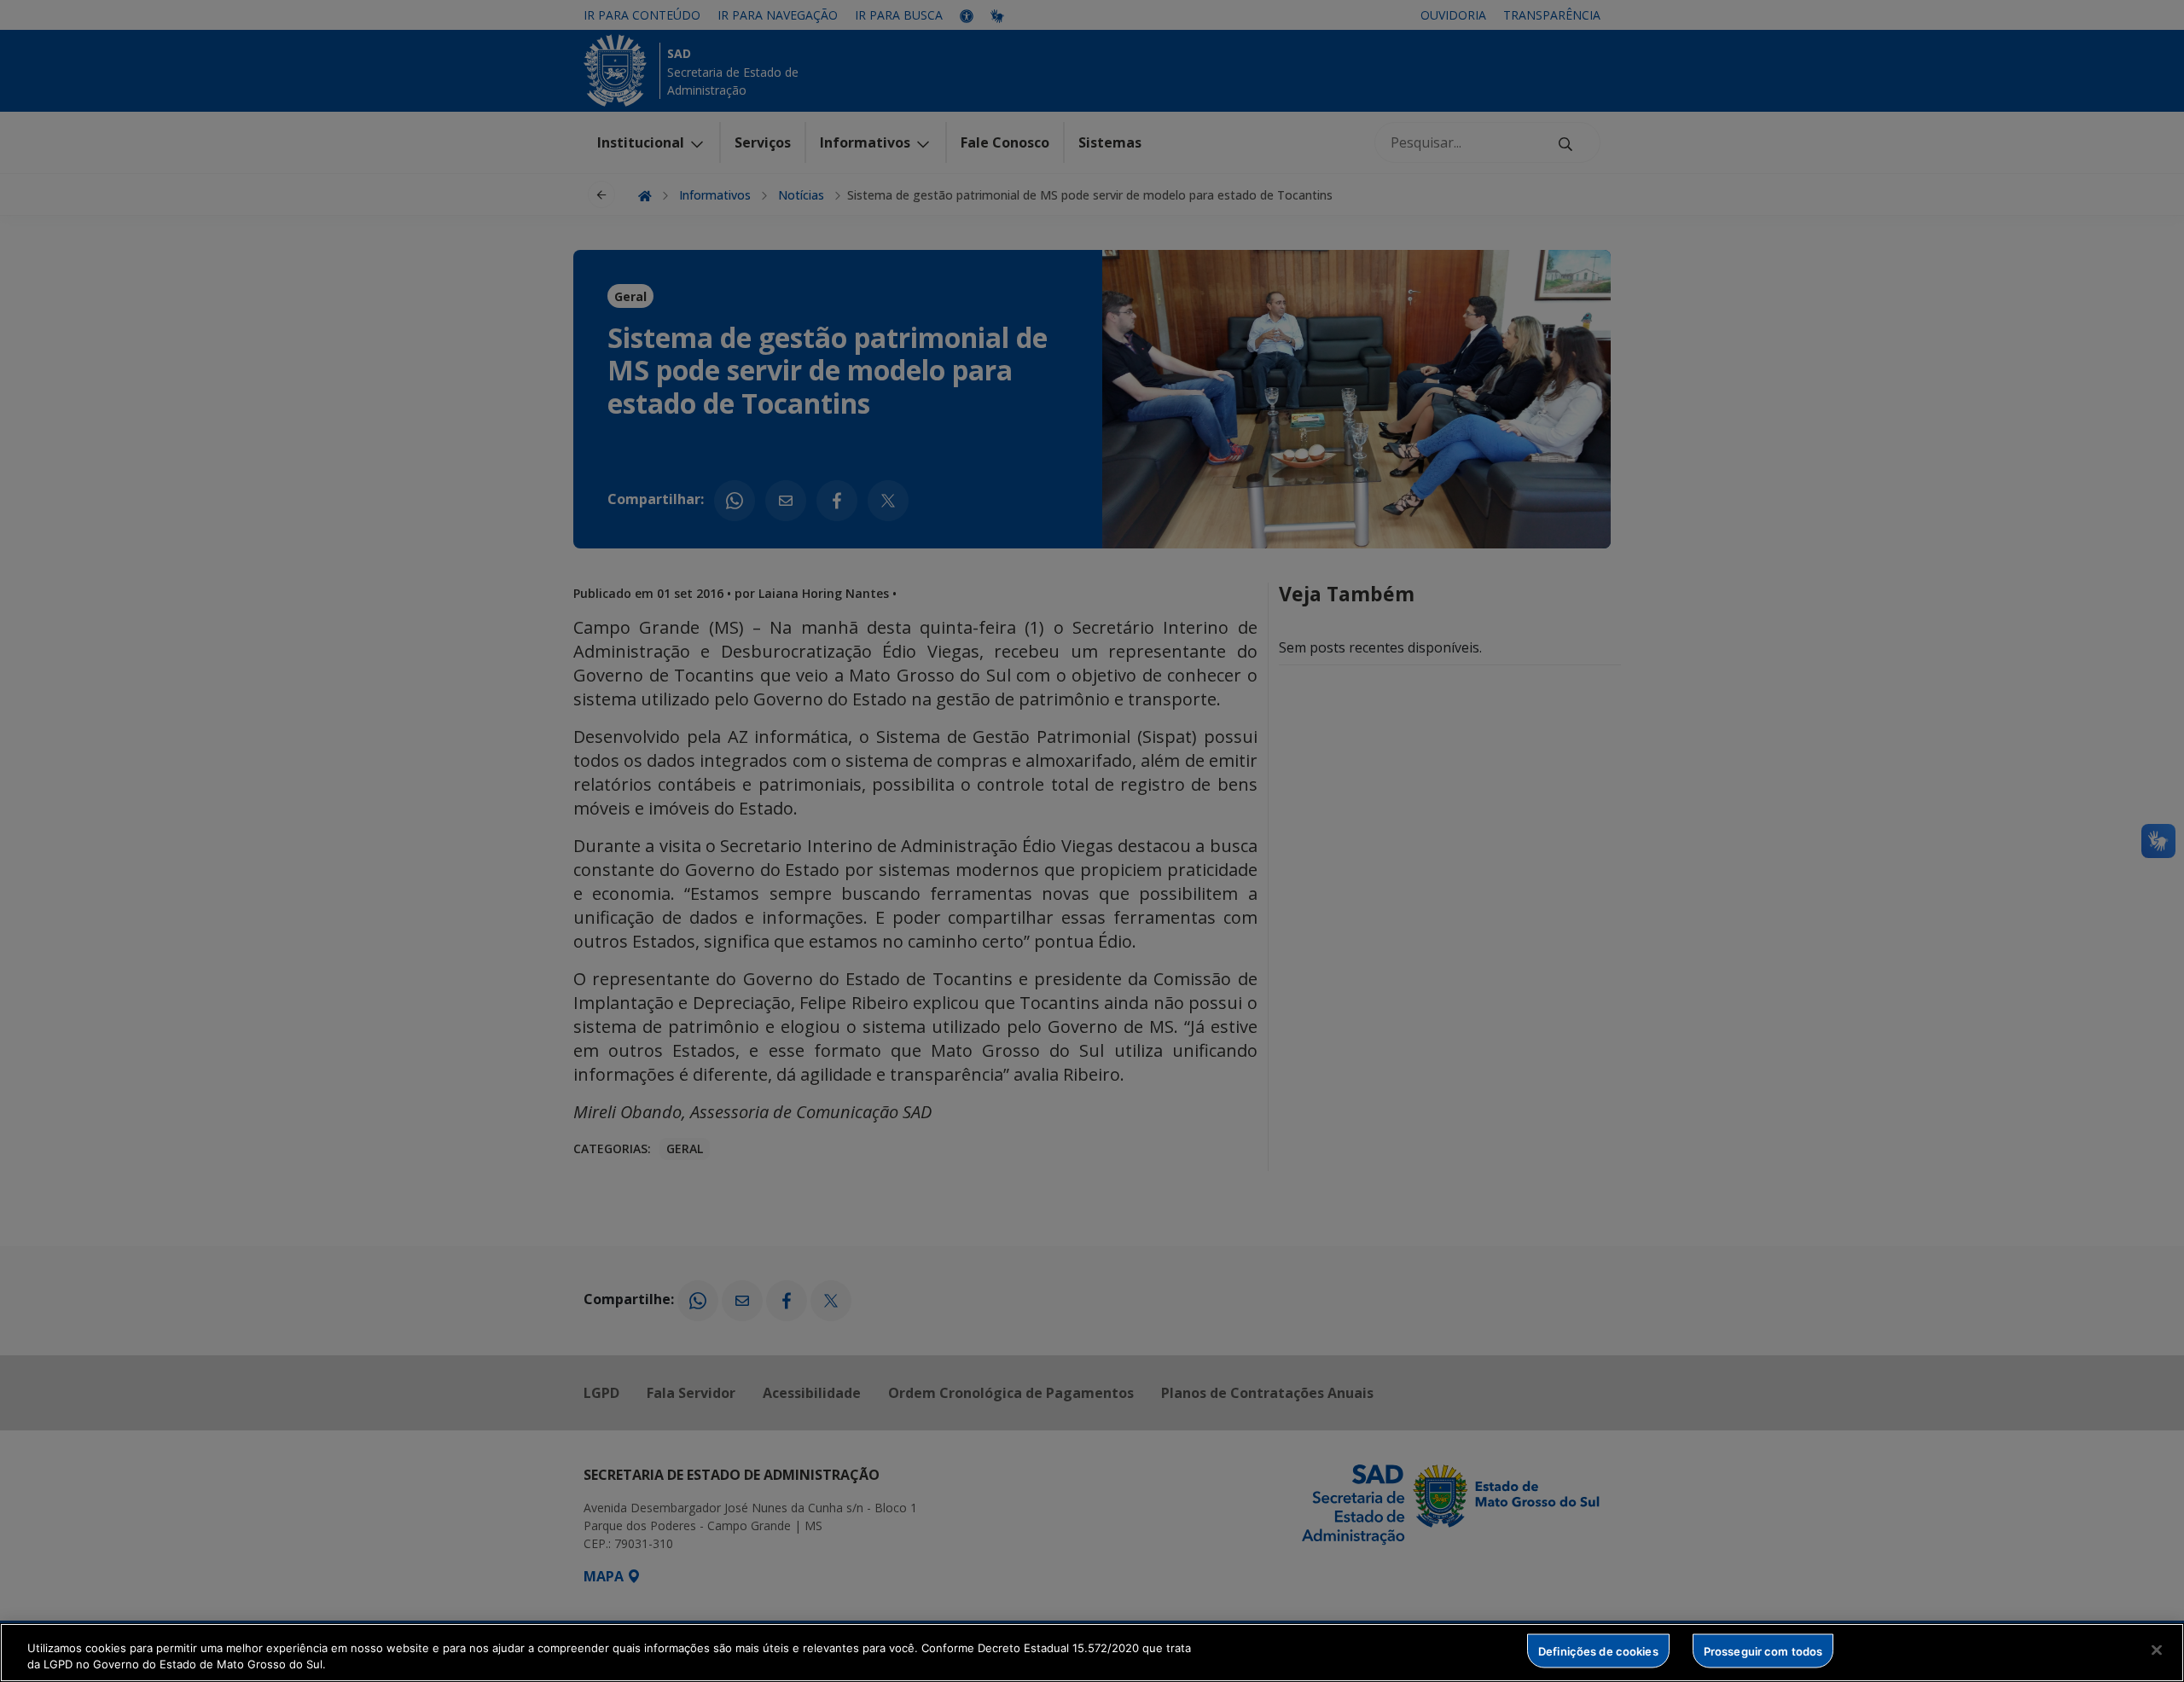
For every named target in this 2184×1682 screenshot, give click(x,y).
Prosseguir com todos (1763, 1650)
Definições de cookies (1598, 1650)
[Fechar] (2157, 1650)
